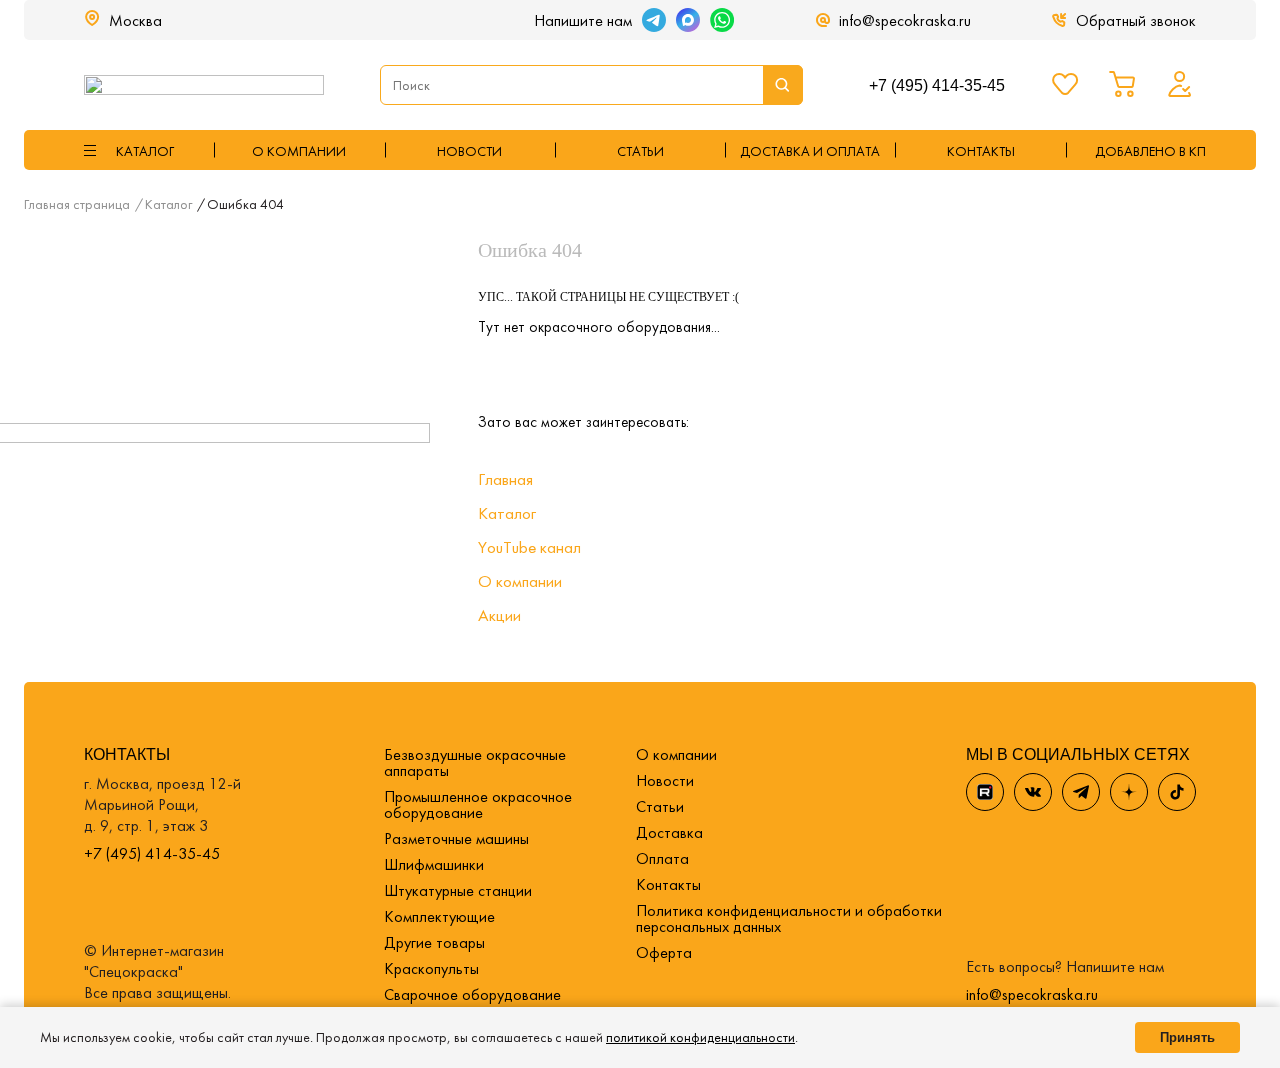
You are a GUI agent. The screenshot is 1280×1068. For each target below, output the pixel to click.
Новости (469, 151)
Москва (135, 20)
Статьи (640, 151)
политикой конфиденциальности (700, 1037)
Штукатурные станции (458, 890)
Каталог (507, 513)
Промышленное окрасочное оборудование (478, 804)
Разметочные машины (456, 838)
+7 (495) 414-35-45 (937, 85)
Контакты (668, 884)
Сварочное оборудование (472, 994)
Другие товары (434, 942)
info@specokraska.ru (905, 20)
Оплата (662, 858)
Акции (499, 615)
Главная (505, 479)
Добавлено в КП (1150, 151)
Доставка (669, 832)
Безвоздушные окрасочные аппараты (475, 762)
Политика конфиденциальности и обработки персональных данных (789, 918)
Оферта (664, 952)
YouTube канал (529, 547)
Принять (1187, 1037)
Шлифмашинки (434, 864)
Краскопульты (431, 968)
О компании (299, 151)
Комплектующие (439, 916)
